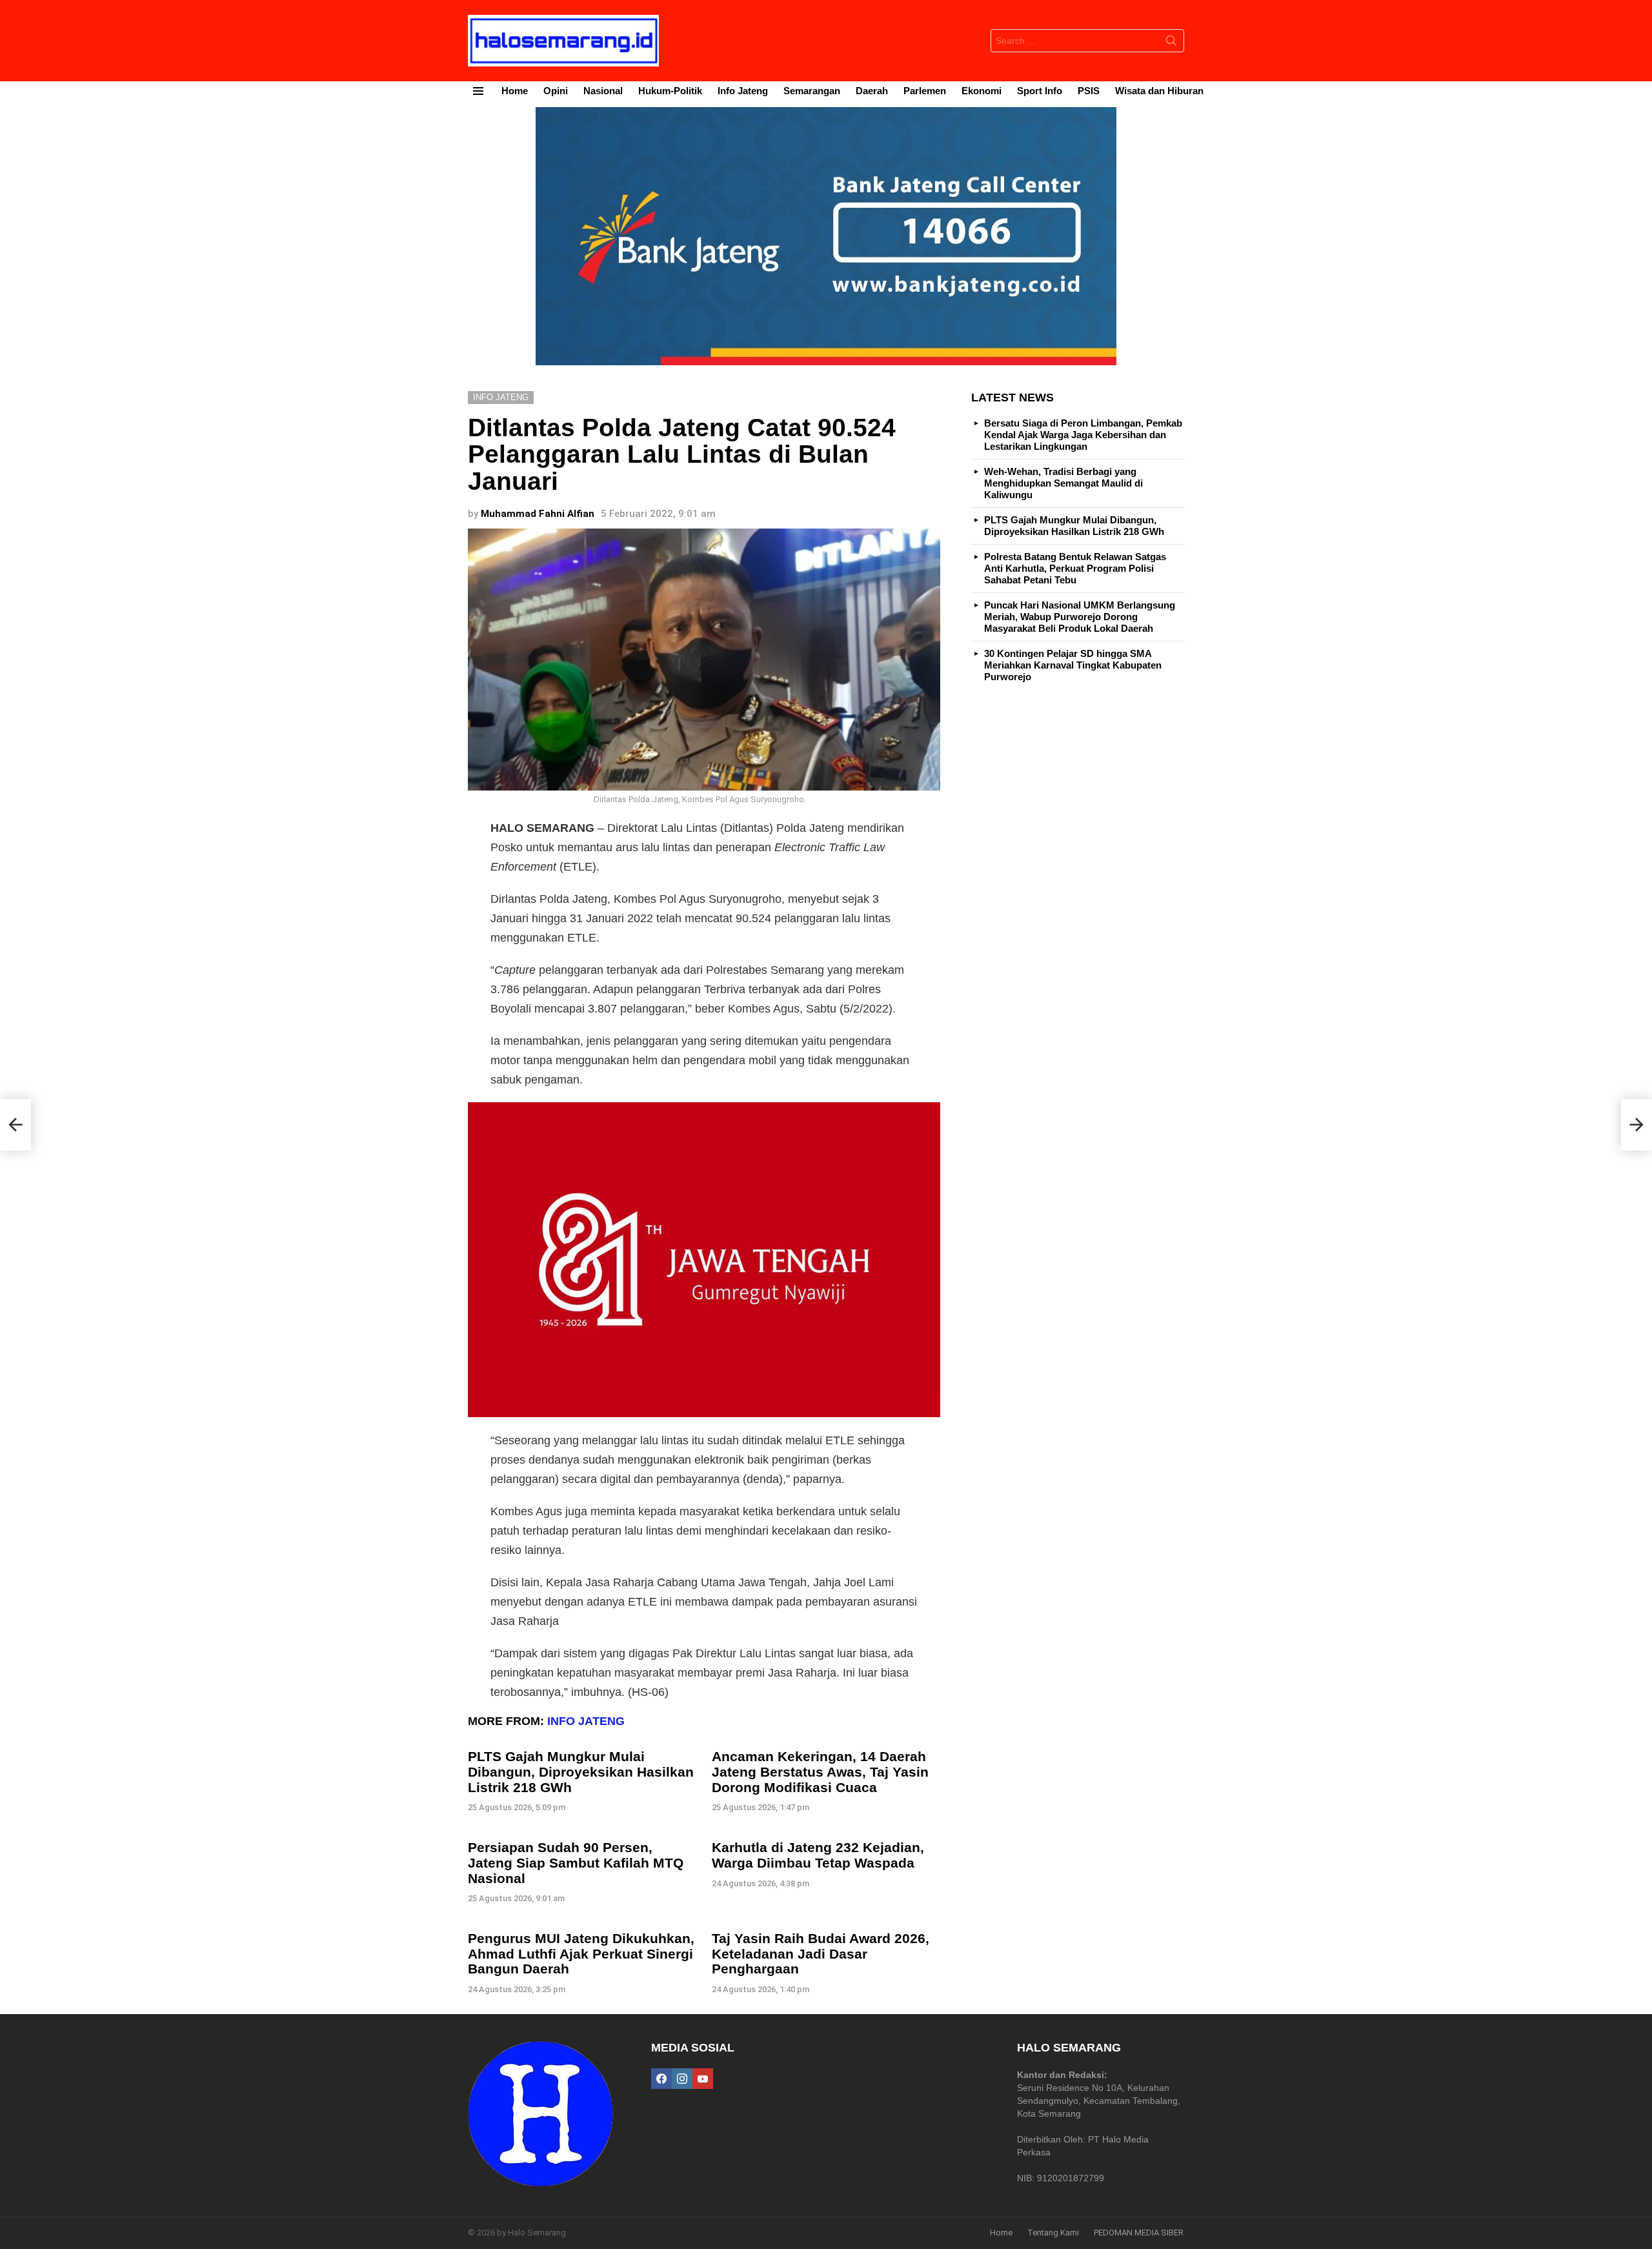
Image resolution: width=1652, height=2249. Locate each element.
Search (1171, 43)
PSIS (1089, 91)
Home (515, 91)
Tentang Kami (1053, 2233)
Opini (556, 91)
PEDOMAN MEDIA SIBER (1139, 2233)
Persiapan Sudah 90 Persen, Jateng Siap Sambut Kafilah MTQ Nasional (576, 1862)
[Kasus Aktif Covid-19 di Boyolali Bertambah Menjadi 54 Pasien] (15, 1125)
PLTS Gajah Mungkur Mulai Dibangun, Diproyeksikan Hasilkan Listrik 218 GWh (581, 1771)
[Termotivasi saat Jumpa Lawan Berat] (1637, 1125)
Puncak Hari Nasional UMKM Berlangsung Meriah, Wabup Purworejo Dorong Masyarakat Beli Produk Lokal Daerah (1080, 617)
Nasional (603, 91)
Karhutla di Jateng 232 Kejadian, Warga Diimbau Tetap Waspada (818, 1855)
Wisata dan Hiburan (1159, 91)
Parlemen (925, 91)
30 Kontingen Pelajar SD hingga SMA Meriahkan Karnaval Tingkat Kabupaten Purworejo (1073, 665)
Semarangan (812, 91)
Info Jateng (743, 91)
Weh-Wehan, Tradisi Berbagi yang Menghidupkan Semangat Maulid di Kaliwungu (1063, 483)
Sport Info (1040, 91)
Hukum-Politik (670, 91)
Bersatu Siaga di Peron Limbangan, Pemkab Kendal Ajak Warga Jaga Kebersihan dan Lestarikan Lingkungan (1083, 435)
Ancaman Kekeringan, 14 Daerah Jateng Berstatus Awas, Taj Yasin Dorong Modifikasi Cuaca (820, 1771)
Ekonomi (982, 91)
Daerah (872, 91)
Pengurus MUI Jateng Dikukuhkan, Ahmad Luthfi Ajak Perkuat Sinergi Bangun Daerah (581, 1953)
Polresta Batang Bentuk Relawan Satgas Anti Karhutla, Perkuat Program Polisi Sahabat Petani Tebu (1075, 568)
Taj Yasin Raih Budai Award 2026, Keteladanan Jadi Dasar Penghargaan (821, 1953)
